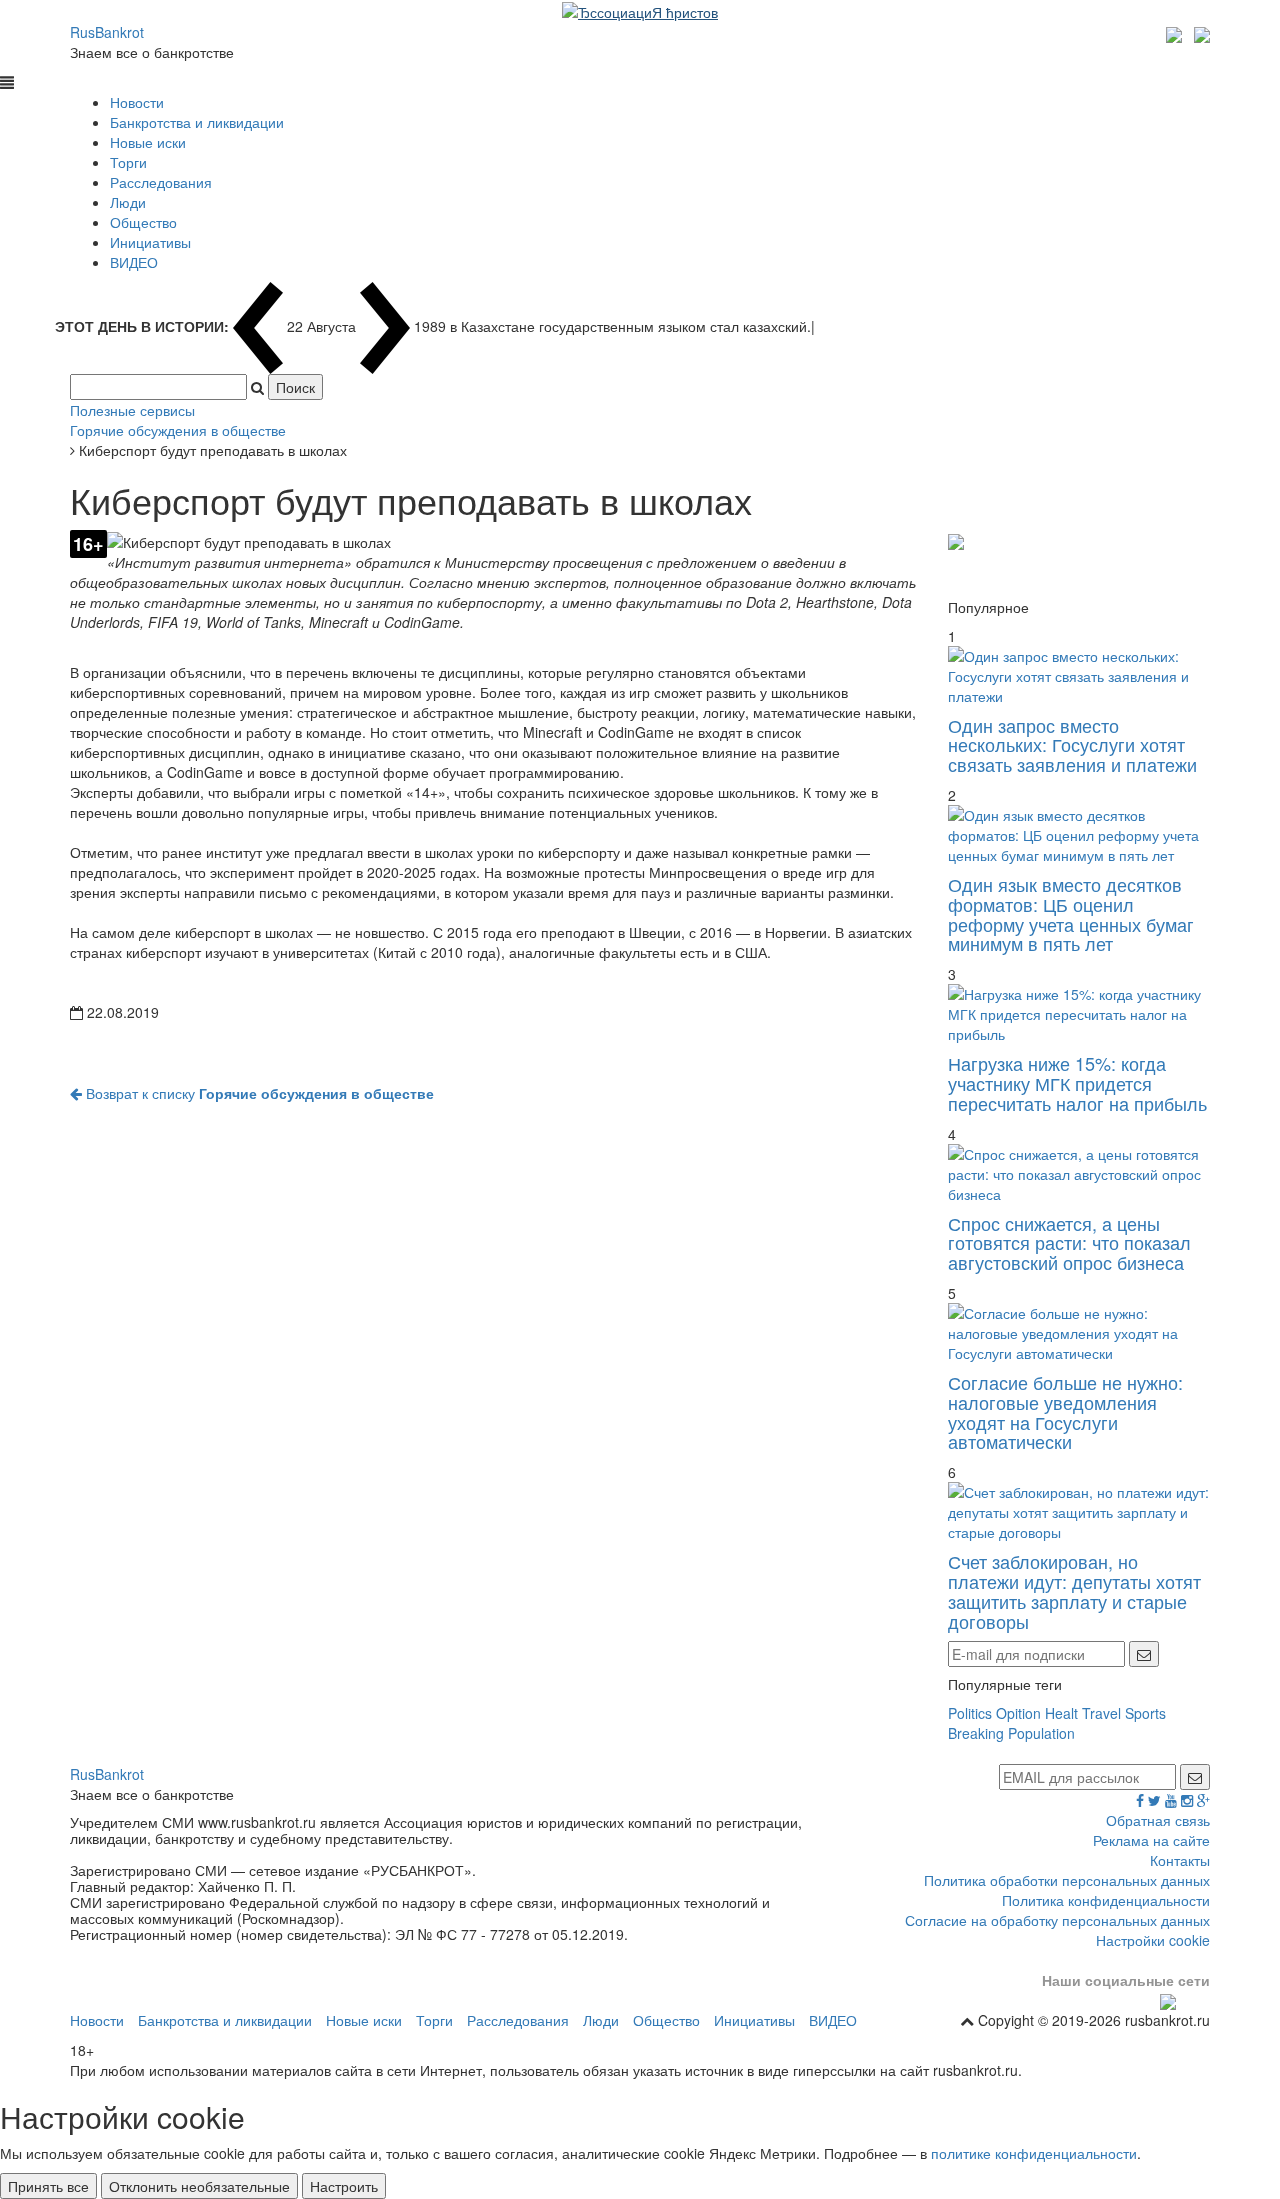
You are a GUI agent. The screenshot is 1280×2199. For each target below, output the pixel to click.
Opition (1018, 1713)
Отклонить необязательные (199, 2186)
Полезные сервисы (132, 410)
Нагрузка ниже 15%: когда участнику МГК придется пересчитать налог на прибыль (1077, 1083)
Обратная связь (1158, 1820)
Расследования (161, 182)
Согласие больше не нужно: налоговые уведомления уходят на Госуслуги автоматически (1065, 1411)
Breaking (976, 1733)
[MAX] (1176, 32)
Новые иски (148, 142)
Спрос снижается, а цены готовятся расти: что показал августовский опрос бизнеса (1069, 1243)
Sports (1145, 1713)
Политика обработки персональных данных (1067, 1880)
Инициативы (150, 242)
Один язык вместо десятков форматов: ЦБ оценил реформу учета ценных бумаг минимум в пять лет (1071, 913)
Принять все (48, 2186)
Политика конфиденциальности (1106, 1900)
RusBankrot (107, 32)
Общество (143, 222)
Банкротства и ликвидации (197, 122)
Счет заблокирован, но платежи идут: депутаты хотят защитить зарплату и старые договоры (1074, 1590)
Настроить (344, 2186)
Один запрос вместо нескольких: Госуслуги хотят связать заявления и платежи (1072, 745)
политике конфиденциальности (1034, 2153)
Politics (970, 1713)
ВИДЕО (134, 262)
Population (1041, 1733)
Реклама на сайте (1151, 1840)
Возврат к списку (258, 1093)
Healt (1061, 1713)
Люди (128, 202)
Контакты (1180, 1860)
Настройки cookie (1153, 1940)
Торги (128, 162)
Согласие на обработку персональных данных (1057, 1920)
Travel (1101, 1713)
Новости (137, 102)
